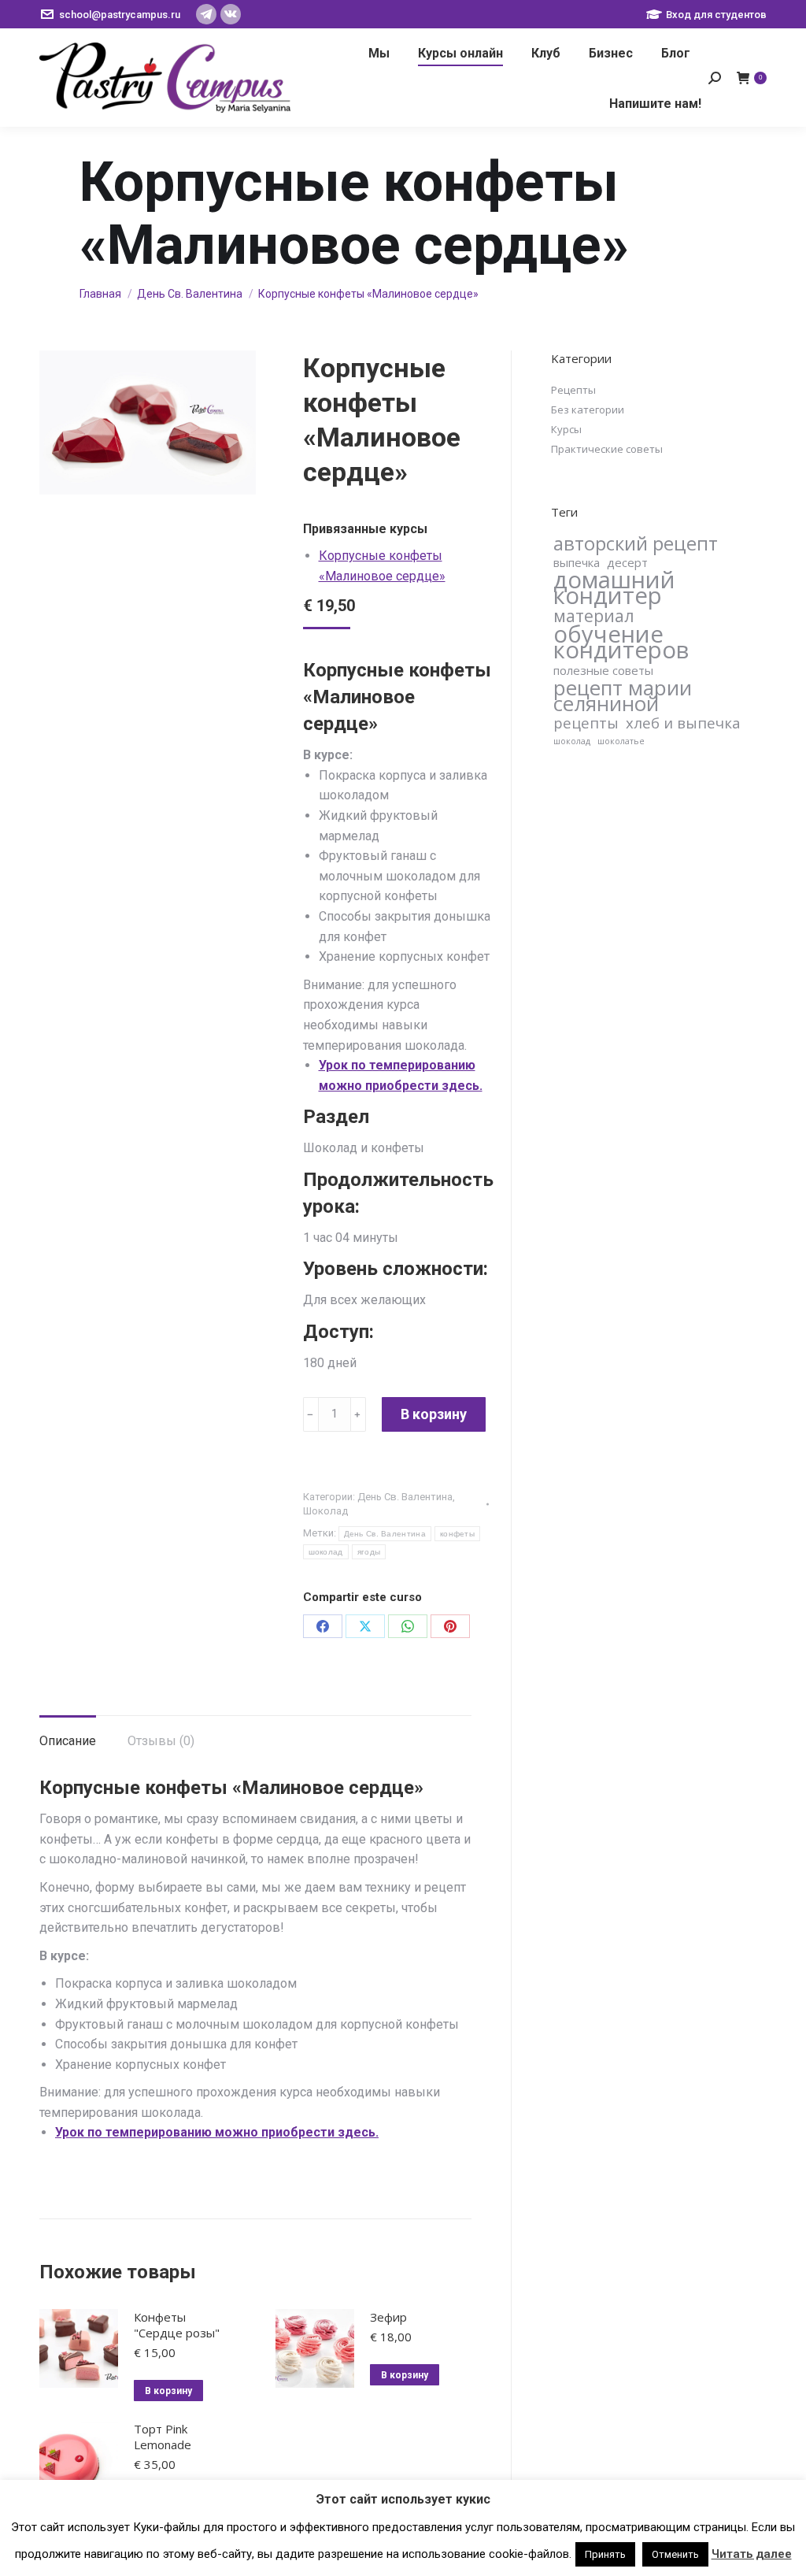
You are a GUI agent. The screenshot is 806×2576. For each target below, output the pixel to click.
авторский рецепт (636, 543)
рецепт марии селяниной (623, 695)
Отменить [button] (675, 2554)
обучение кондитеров (621, 642)
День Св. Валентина (405, 1497)
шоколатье (621, 741)
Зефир (388, 2317)
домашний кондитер (614, 587)
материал (594, 616)
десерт (627, 562)
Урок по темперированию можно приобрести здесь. (217, 2132)
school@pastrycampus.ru (120, 15)
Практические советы (607, 449)
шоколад (326, 1552)
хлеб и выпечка (683, 723)
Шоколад (325, 1511)
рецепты (586, 723)
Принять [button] (605, 2554)
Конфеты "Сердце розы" (177, 2325)
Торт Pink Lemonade (163, 2437)
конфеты (457, 1534)
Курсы (566, 429)
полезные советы (603, 670)
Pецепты (573, 390)
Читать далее (752, 2554)
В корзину (434, 1414)
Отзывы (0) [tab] (161, 1741)
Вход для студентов (716, 15)
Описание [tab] (68, 1741)
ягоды (369, 1552)
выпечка (577, 562)
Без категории (588, 410)
